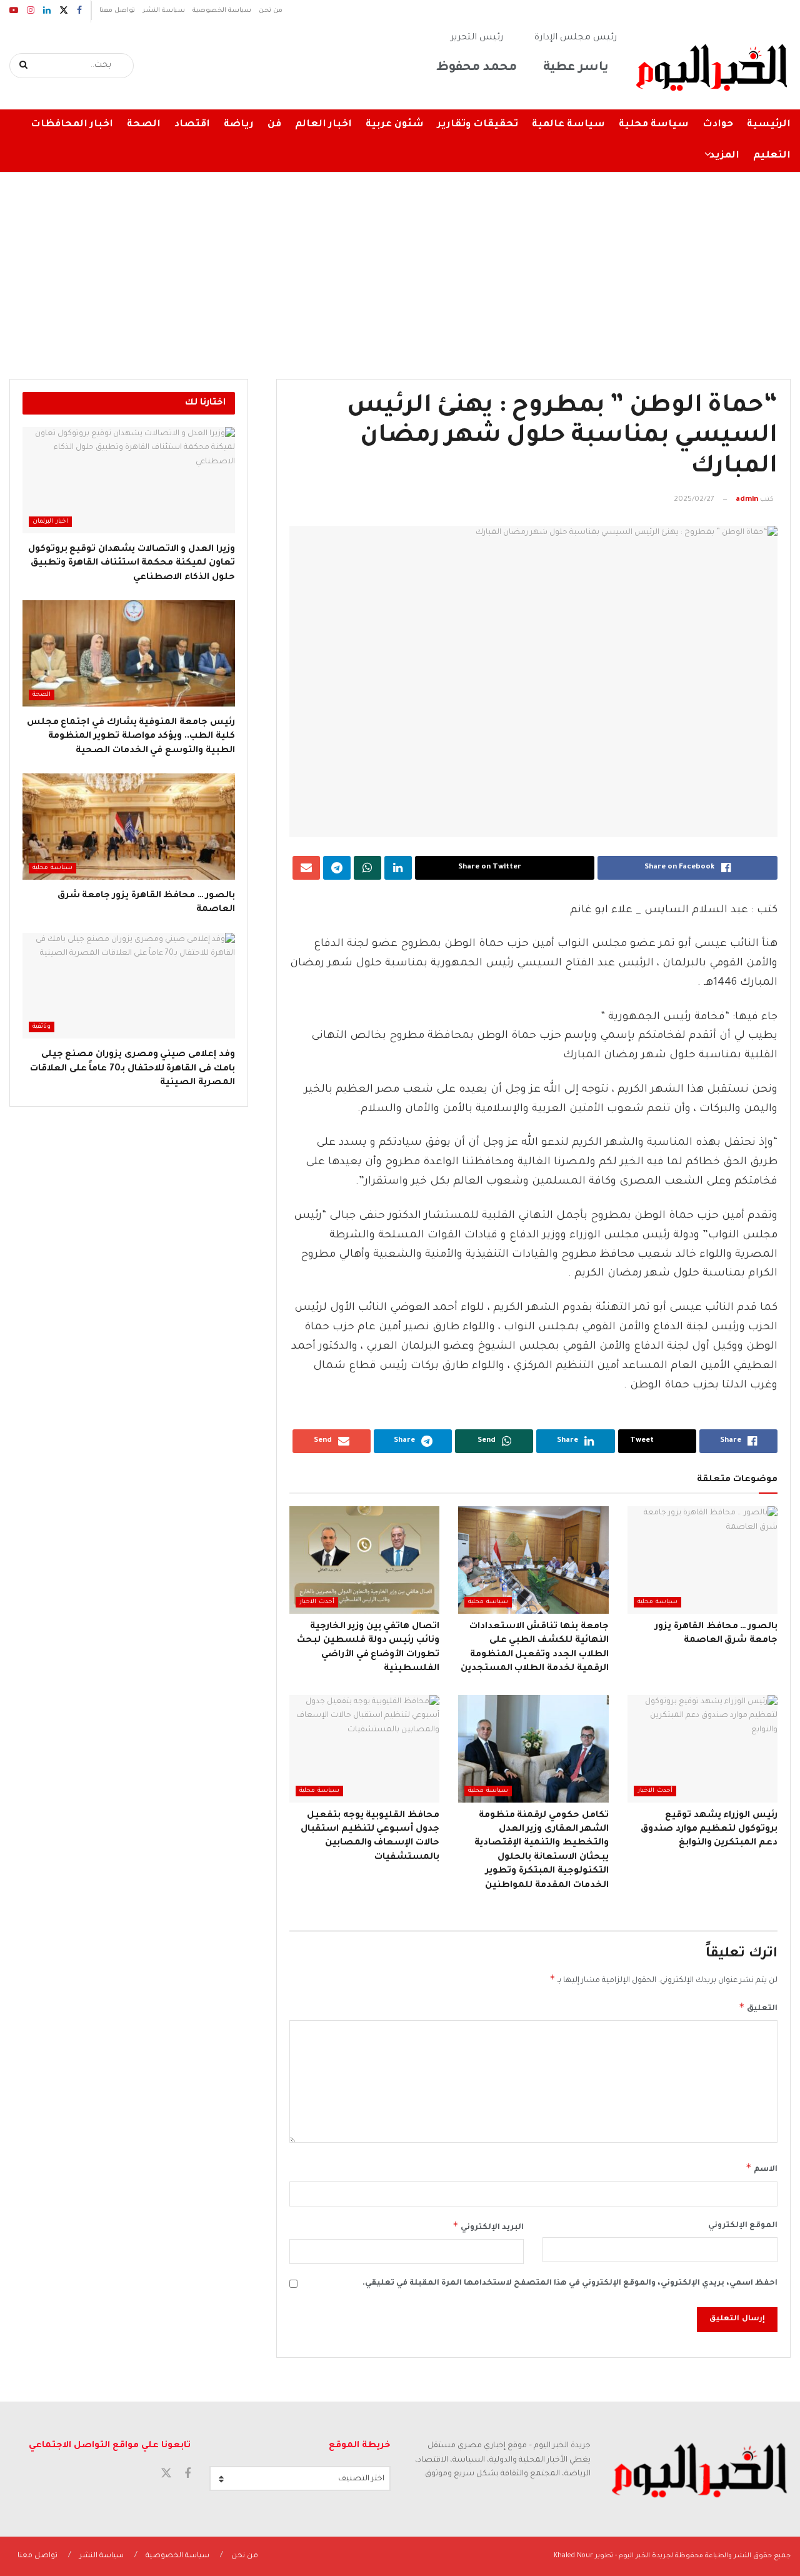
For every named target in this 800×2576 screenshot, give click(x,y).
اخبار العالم (323, 125)
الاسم (762, 2168)
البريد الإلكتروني (488, 2226)
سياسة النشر (164, 11)
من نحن (271, 11)
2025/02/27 (694, 500)
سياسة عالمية (568, 125)
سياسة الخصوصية (222, 11)
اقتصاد (192, 125)
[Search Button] (24, 66)
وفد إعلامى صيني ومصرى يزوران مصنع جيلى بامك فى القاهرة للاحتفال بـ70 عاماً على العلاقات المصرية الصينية (132, 1069)
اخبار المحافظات (72, 125)
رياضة (239, 125)
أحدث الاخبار (317, 1602)
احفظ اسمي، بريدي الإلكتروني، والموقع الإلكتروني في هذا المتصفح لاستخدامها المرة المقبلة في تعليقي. (570, 2283)
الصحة (144, 125)
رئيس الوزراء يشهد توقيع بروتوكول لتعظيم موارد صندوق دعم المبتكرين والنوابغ (709, 1830)
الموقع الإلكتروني (743, 2226)
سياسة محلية (654, 125)
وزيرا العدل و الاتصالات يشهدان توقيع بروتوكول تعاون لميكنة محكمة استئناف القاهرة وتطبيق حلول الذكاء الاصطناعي (132, 564)
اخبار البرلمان (50, 522)
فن (274, 125)
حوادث (718, 125)
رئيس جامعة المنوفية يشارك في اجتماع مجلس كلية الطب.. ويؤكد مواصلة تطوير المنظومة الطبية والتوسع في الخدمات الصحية (131, 737)
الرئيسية (769, 125)
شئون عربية (395, 125)
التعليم (772, 156)
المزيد (724, 156)
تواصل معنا (117, 11)
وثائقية (42, 1027)
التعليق (758, 2007)
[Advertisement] (400, 266)
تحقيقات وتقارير (478, 125)
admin (747, 500)
